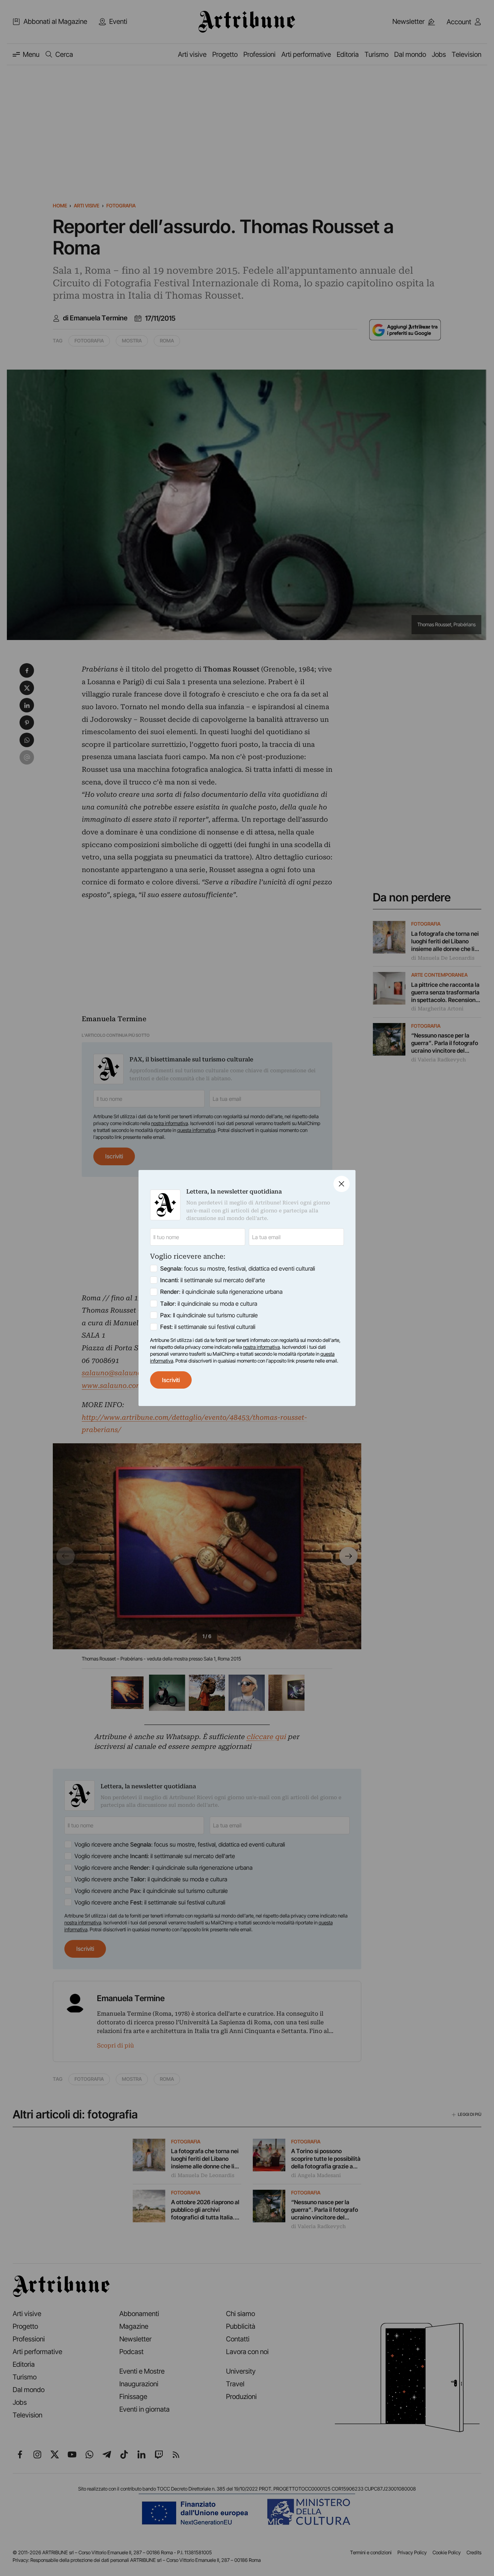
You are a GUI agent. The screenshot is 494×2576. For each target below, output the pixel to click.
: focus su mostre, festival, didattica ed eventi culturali (238, 1268)
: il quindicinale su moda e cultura (209, 1304)
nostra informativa (261, 1347)
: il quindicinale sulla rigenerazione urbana (221, 1292)
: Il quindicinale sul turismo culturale (209, 1315)
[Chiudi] (342, 1184)
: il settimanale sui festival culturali (208, 1327)
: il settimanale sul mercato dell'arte (213, 1280)
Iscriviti (171, 1380)
